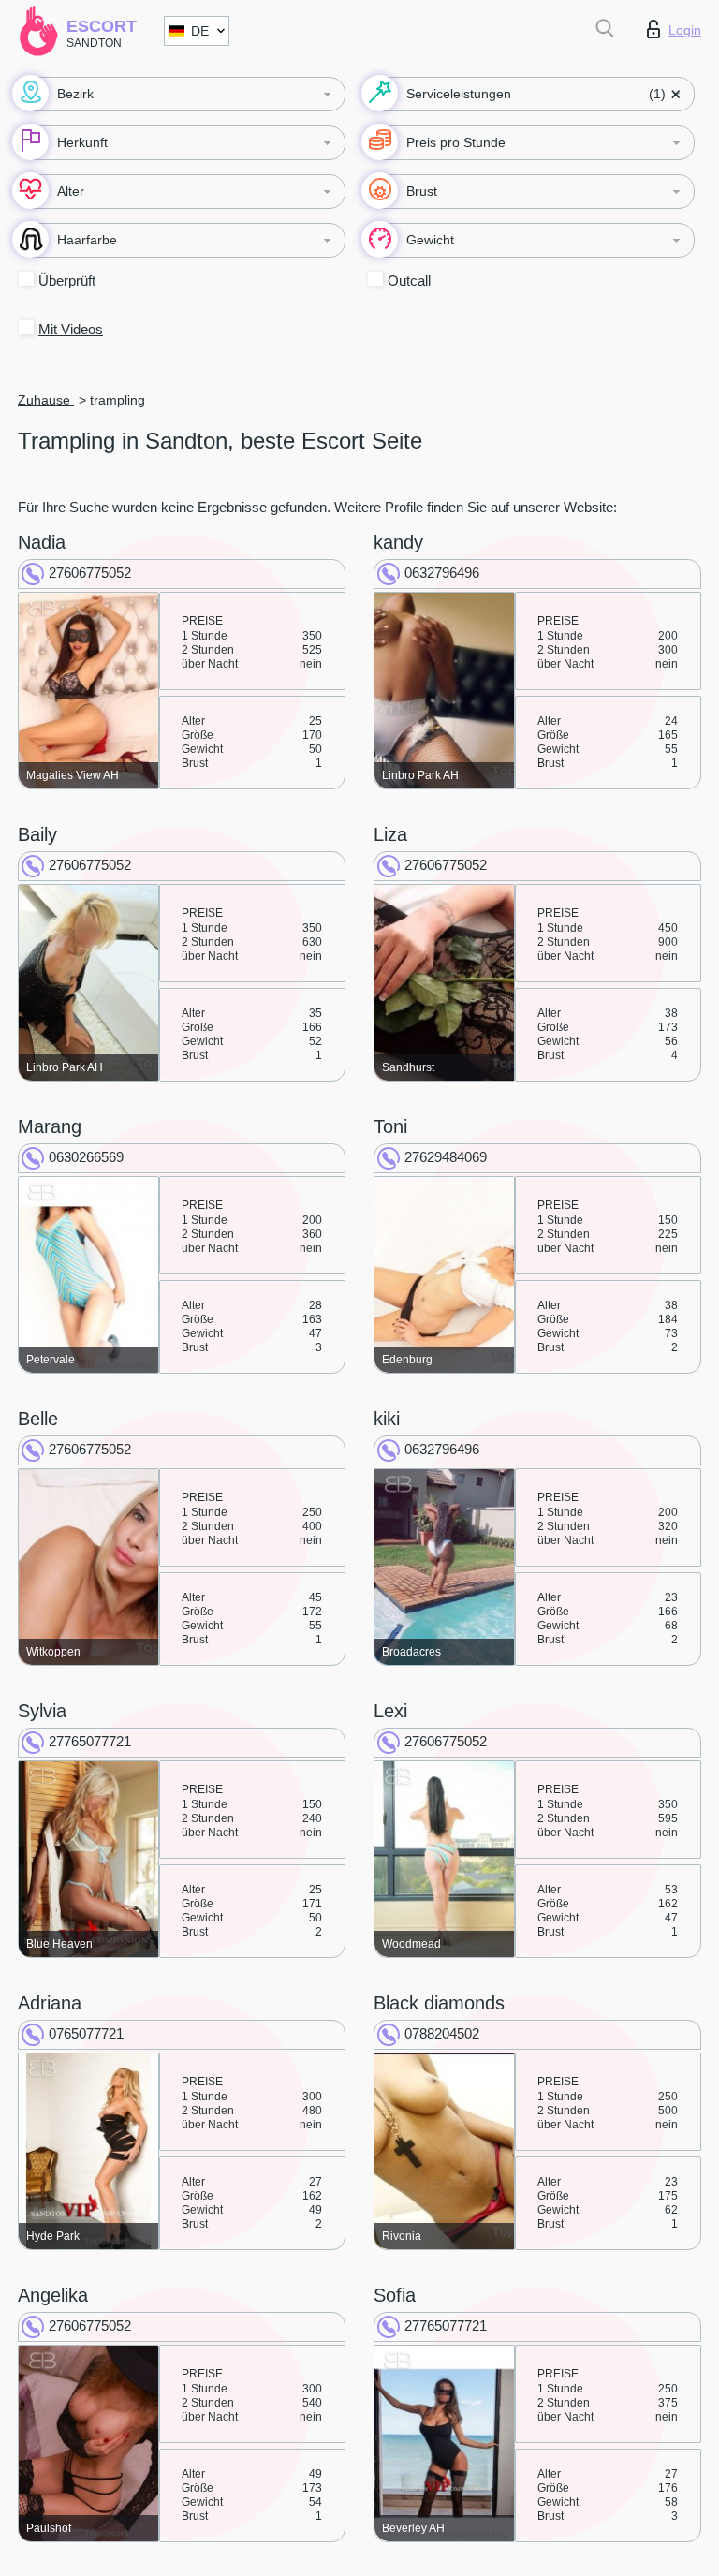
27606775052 (90, 573)
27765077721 (90, 1741)
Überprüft (67, 280)
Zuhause (46, 400)
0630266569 (86, 1157)
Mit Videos (71, 329)
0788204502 (442, 2033)
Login (685, 30)
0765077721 (86, 2033)
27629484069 (446, 1157)
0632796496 (442, 573)
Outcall (409, 280)
